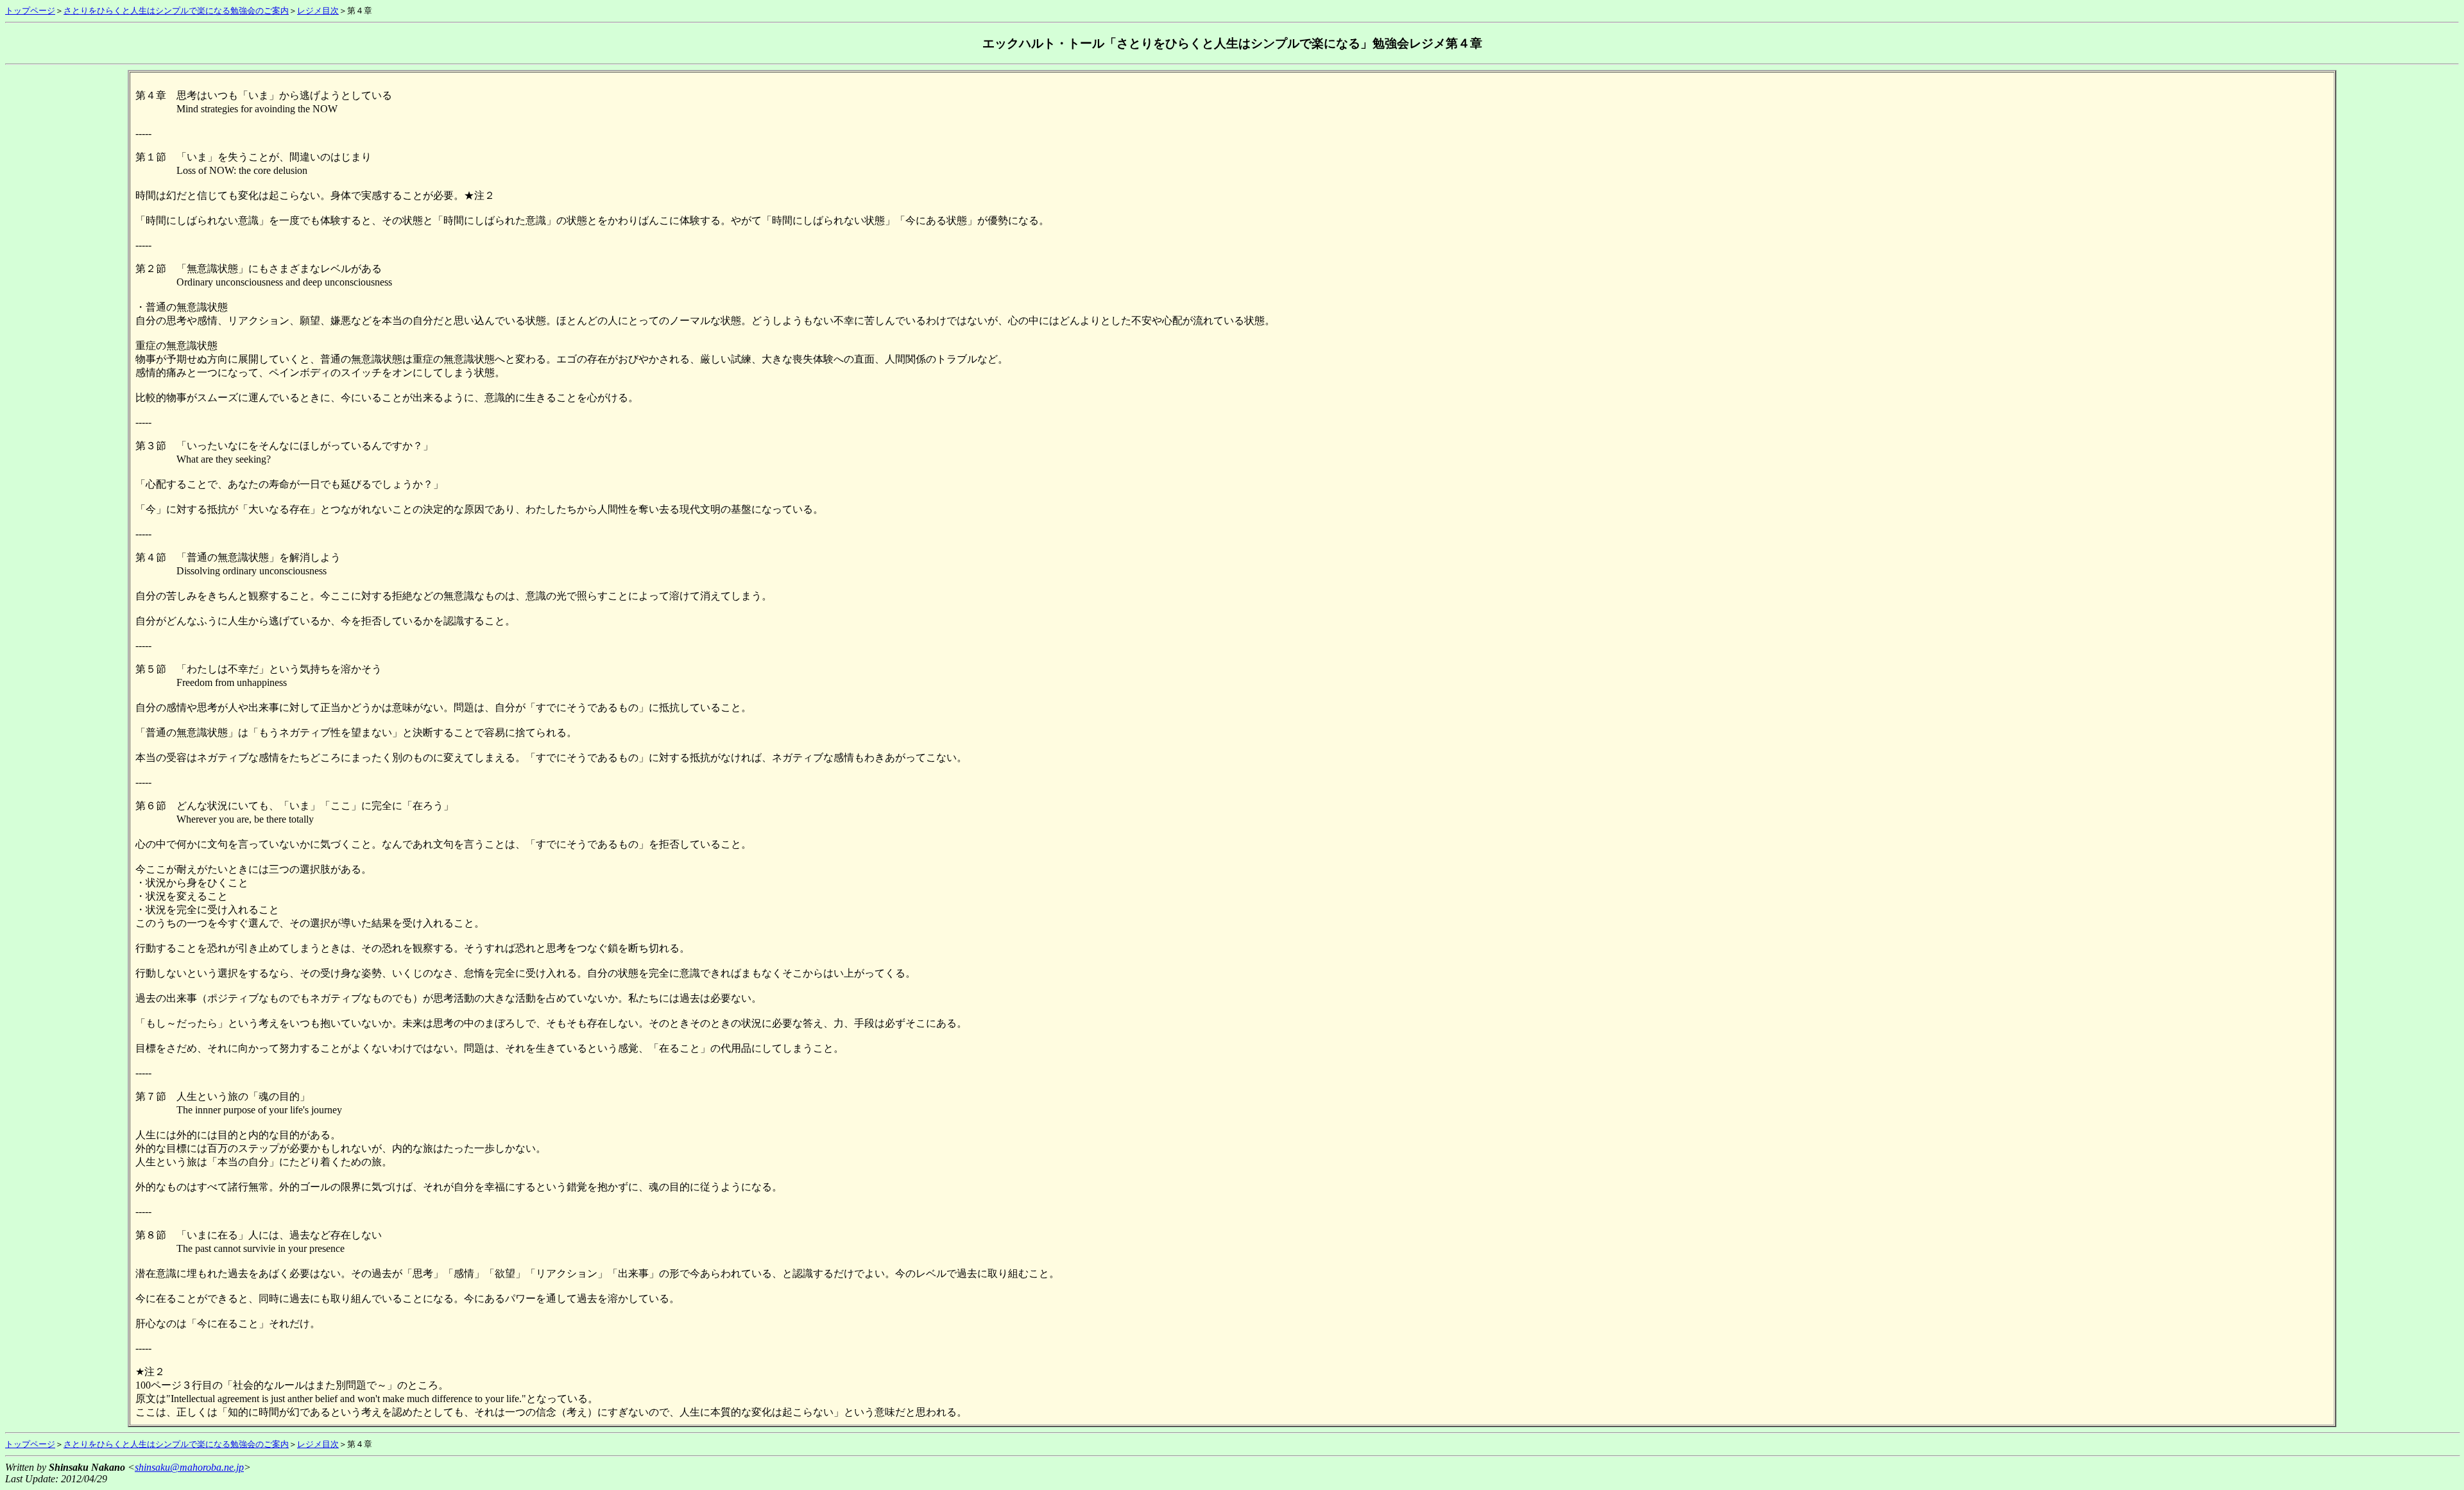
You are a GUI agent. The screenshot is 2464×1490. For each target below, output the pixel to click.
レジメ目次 (318, 11)
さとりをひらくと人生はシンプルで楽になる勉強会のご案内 (176, 11)
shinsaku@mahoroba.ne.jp (189, 1467)
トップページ (30, 11)
